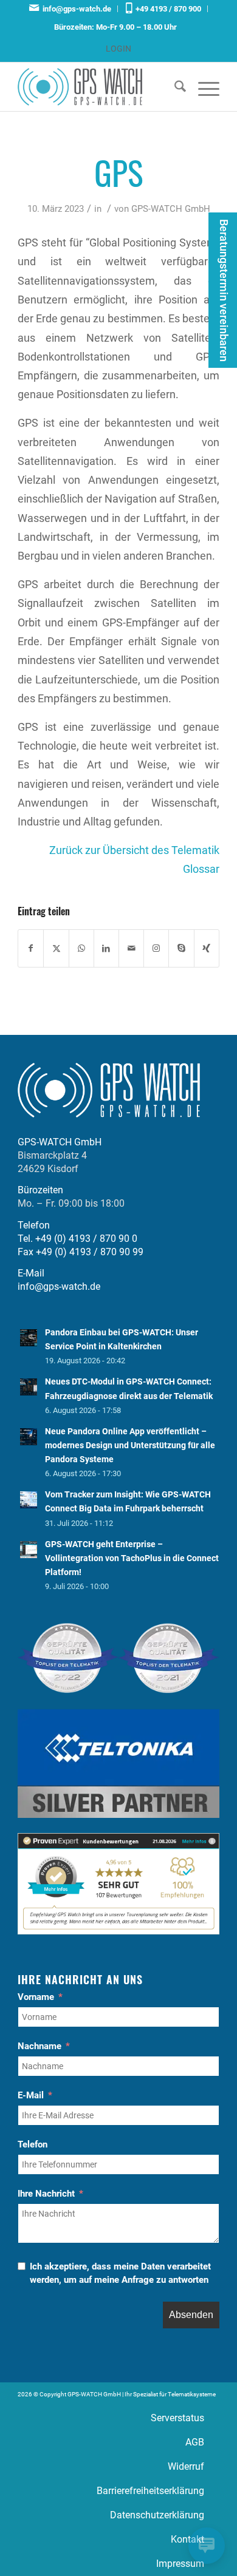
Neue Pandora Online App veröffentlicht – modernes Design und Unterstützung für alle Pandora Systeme (130, 1445)
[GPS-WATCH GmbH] (98, 87)
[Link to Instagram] (156, 948)
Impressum (180, 2564)
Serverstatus (177, 2418)
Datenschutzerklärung (157, 2515)
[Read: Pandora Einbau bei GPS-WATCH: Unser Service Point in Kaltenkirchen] (29, 1338)
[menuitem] (70, 9)
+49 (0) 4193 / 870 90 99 (90, 1252)
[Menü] (203, 87)
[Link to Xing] (207, 948)
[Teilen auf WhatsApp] (81, 948)
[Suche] (174, 87)
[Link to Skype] (181, 948)
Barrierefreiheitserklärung (150, 2491)
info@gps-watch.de (75, 9)
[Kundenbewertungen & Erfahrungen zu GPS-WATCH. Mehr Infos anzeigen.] (118, 1931)
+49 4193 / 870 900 (167, 9)
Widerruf (186, 2466)
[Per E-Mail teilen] (131, 948)
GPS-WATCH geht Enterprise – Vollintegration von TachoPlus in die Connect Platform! (132, 1558)
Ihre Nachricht (46, 2194)
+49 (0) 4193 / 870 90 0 (86, 1239)
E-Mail (31, 2095)
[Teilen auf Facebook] (31, 948)
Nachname (39, 2046)
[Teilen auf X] (56, 948)
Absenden (191, 2315)
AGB (195, 2442)
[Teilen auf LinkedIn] (106, 948)
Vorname (36, 1997)
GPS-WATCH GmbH (171, 209)
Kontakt (187, 2539)
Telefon (33, 2144)
